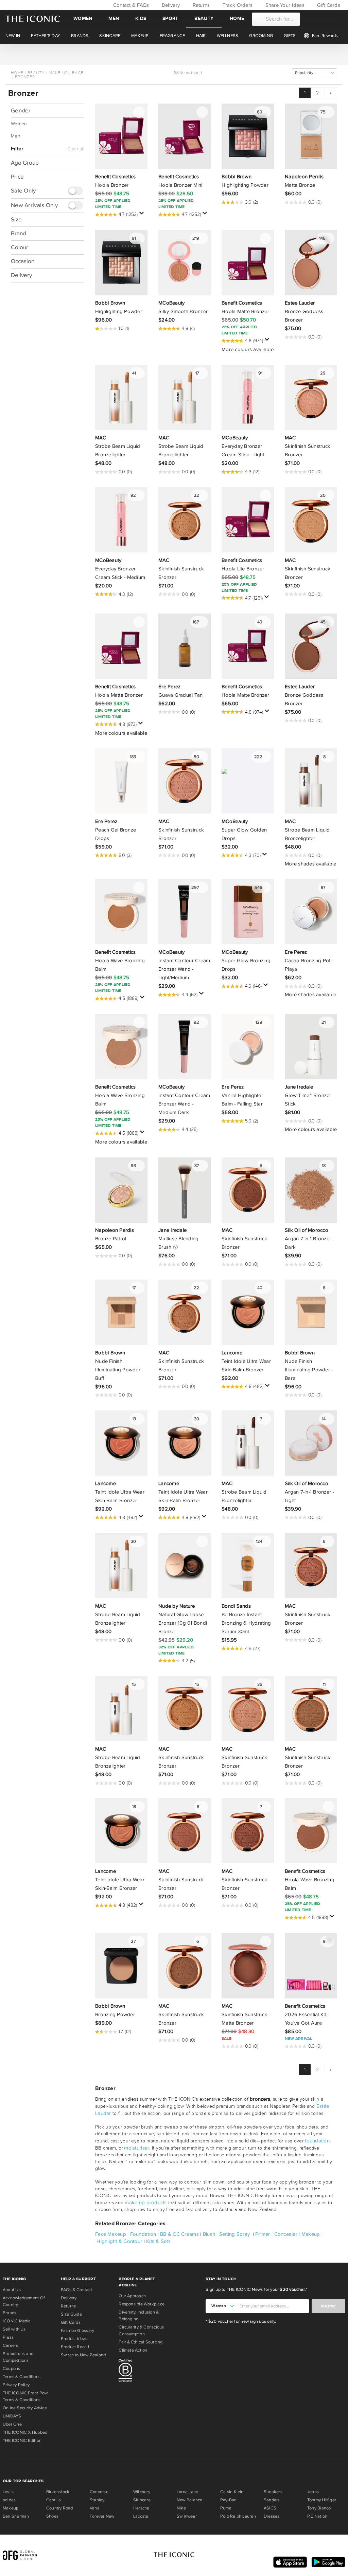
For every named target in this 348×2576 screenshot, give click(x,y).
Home (237, 19)
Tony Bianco (319, 2508)
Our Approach (132, 2296)
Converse (99, 2492)
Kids (141, 19)
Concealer (286, 2234)
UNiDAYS (12, 2416)
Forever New (102, 2516)
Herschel (142, 2508)
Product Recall (75, 2347)
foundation (317, 2141)
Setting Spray (234, 2234)
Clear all (76, 149)
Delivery (170, 5)
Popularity (304, 73)
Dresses (272, 2516)
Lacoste (141, 2516)
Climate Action (133, 2350)
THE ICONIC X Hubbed (25, 2432)
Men (114, 19)
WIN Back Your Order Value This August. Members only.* (174, 54)
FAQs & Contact (76, 2290)
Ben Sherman (16, 2516)
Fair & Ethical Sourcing (141, 2342)
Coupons (12, 2369)
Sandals (272, 2500)
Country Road (60, 2508)
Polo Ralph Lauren (238, 2516)
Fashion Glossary (78, 2331)
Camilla (54, 2500)
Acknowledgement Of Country (24, 2301)
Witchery (142, 2492)
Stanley (97, 2500)
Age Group (25, 163)
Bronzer (25, 77)
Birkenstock (58, 2492)
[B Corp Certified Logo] (145, 2372)
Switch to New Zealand (83, 2355)
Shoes (52, 2516)
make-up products (146, 2203)
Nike (181, 2508)
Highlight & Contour (119, 2241)
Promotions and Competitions (18, 2357)
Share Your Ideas (284, 5)
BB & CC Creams (179, 2234)
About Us (12, 2290)
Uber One (12, 2424)
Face (78, 73)
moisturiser (137, 2148)
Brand (19, 233)
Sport (170, 19)
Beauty (204, 19)
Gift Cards (328, 5)
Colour (20, 247)
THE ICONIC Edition (22, 2441)
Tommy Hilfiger (322, 2500)
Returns (200, 5)
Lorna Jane (187, 2492)
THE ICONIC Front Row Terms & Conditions (25, 2396)
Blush (209, 2234)
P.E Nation (317, 2516)
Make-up (58, 73)
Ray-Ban (229, 2500)
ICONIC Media (17, 2321)
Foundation (143, 2234)
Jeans (313, 2492)
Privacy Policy (16, 2385)
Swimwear (187, 2516)
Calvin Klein (232, 2492)
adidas (9, 2500)
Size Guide (71, 2314)
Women (83, 19)
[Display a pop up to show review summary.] (143, 215)
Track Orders (237, 5)
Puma (226, 2508)
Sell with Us (14, 2329)
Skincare (142, 2500)
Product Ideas (74, 2339)
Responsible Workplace (142, 2304)
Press (8, 2337)
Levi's (8, 2492)
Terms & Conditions (22, 2377)
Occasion (23, 261)
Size (16, 220)
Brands (10, 2313)
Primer (263, 2234)
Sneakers (273, 2492)
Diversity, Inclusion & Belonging (139, 2316)
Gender (21, 111)
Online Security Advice (25, 2408)
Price (17, 177)
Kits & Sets (158, 2241)
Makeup (311, 2234)
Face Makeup (111, 2234)
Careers (11, 2345)
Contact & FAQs (130, 5)
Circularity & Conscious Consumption (141, 2331)
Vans (94, 2508)
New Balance (189, 2500)
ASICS (270, 2508)
